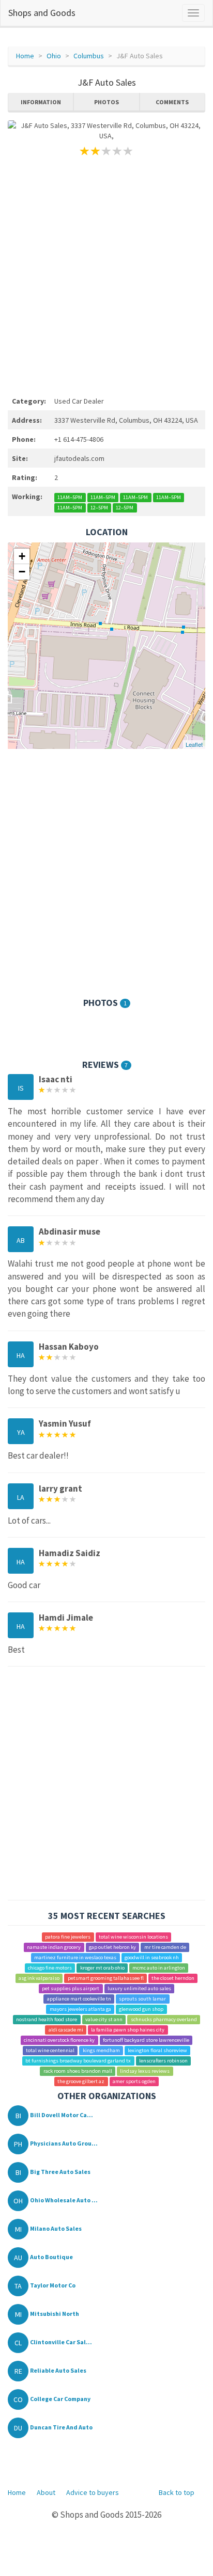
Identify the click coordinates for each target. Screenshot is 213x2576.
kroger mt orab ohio (102, 1968)
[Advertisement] (106, 275)
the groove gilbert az (81, 2081)
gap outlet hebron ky (112, 1947)
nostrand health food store (47, 2019)
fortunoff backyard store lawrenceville (146, 2040)
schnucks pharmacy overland (164, 2019)
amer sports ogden (134, 2081)
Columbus (89, 56)
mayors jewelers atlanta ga (80, 2009)
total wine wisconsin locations (133, 1937)
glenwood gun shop (141, 2009)
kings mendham (101, 2050)
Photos (106, 102)
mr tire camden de (165, 1947)
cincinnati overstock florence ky (59, 2040)
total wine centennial (50, 2050)
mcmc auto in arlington (159, 1968)
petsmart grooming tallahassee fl (106, 1978)
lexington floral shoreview (157, 2050)
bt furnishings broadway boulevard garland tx (78, 2061)
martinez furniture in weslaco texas (75, 1957)
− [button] (22, 572)
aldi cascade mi (66, 2030)
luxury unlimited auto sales (139, 1988)
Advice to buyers (93, 2492)
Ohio (54, 56)
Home (25, 56)
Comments (172, 102)
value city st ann (104, 2019)
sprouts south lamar (142, 1999)
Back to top (177, 2492)
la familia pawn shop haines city (128, 2030)
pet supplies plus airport (71, 1988)
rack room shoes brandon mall (78, 2071)
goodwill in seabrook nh (152, 1957)
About (46, 2492)
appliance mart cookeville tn (79, 1999)
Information (41, 102)
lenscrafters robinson (163, 2061)
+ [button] (22, 556)
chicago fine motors (50, 1968)
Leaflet (194, 744)
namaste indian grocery (54, 1947)
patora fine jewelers (68, 1937)
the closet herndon (173, 1978)
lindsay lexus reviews (145, 2071)
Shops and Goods (42, 13)
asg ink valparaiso (39, 1978)
